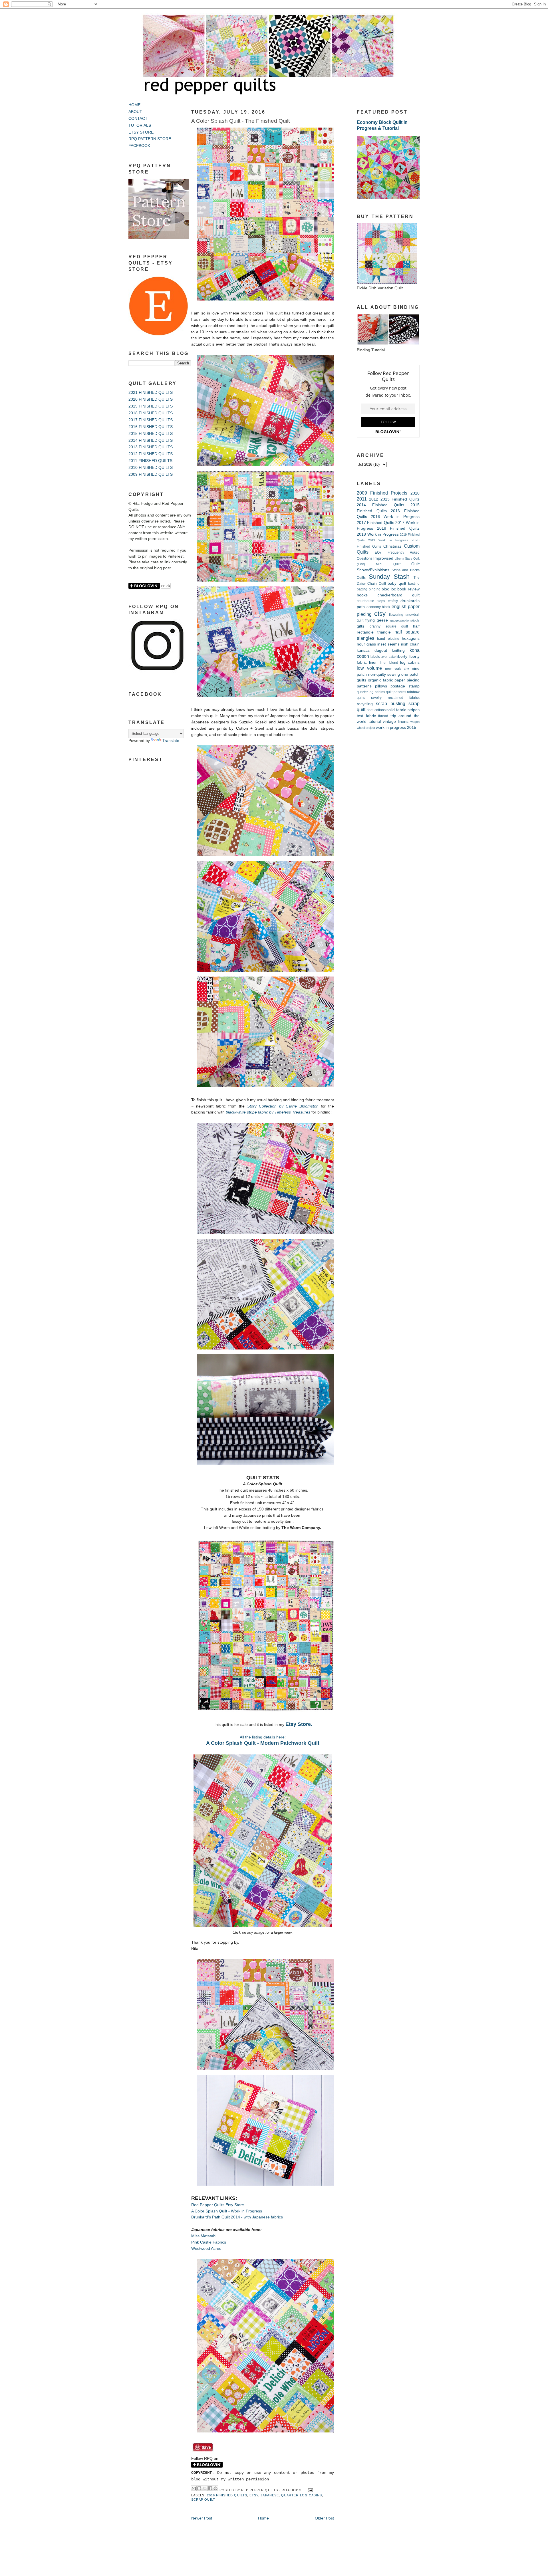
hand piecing (388, 639)
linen (373, 662)
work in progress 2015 (396, 728)
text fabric (366, 716)
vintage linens (396, 722)
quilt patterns (396, 692)
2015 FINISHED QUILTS (151, 434)
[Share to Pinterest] (215, 2488)
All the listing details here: (263, 1737)
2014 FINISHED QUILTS (151, 440)
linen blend (389, 663)
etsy (254, 2495)
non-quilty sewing (384, 674)
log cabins (410, 662)
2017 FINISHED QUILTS (151, 420)
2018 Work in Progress (378, 534)
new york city (397, 669)
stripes (414, 710)
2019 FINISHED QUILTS (151, 406)
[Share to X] (205, 2488)
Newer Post (202, 2518)
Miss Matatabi (204, 2236)
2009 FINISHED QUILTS (151, 474)
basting (414, 584)
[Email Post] (310, 2490)
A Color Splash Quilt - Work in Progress (227, 2211)
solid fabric (396, 710)
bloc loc (389, 589)
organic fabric (380, 680)
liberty (402, 656)
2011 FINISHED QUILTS (150, 461)
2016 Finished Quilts (227, 2495)
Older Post (324, 2518)
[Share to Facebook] (210, 2488)
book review (408, 589)
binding (375, 589)
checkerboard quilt (399, 595)
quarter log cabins (302, 2495)
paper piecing (407, 680)
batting (362, 589)
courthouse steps (371, 601)
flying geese (377, 620)
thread (383, 716)
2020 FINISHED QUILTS (151, 399)
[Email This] (194, 2488)
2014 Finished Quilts (380, 505)
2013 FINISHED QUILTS (151, 447)
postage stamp (405, 686)
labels (375, 657)
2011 (362, 499)
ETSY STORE (141, 132)
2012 (374, 499)
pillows (381, 686)
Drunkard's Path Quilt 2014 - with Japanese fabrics (237, 2217)
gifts (360, 626)
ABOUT (135, 112)
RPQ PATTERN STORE (150, 139)
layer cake (388, 657)
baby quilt (397, 583)
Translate (171, 741)
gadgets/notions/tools (405, 620)
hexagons (411, 639)
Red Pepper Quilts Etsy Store (218, 2205)
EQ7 (378, 552)
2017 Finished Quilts (375, 523)
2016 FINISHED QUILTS (151, 427)
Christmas (392, 546)
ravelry (376, 698)
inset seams (388, 644)
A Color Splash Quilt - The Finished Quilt (240, 121)
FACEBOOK (139, 146)
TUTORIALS (140, 125)
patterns (364, 686)
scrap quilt (203, 2500)
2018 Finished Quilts (398, 528)
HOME (134, 105)
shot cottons (376, 710)
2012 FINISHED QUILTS (151, 454)
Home (263, 2518)
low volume (369, 668)
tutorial (375, 722)
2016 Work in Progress (395, 517)
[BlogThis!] (199, 2488)
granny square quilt (389, 626)
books (362, 595)
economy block (378, 607)
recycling (365, 704)
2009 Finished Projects (382, 493)
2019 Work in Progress (388, 540)
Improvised (383, 558)
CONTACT (138, 119)
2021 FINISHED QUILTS (151, 393)
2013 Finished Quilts (400, 499)
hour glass (366, 644)
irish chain (410, 644)
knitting (398, 650)
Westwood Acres (206, 2249)
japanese (270, 2495)
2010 (415, 493)
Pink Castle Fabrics (209, 2242)
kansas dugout (372, 650)
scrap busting (390, 703)
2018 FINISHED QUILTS (151, 413)
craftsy (393, 601)
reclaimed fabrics (404, 698)
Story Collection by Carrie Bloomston (283, 1106)
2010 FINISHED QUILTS (151, 468)
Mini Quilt (388, 564)
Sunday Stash (389, 577)
